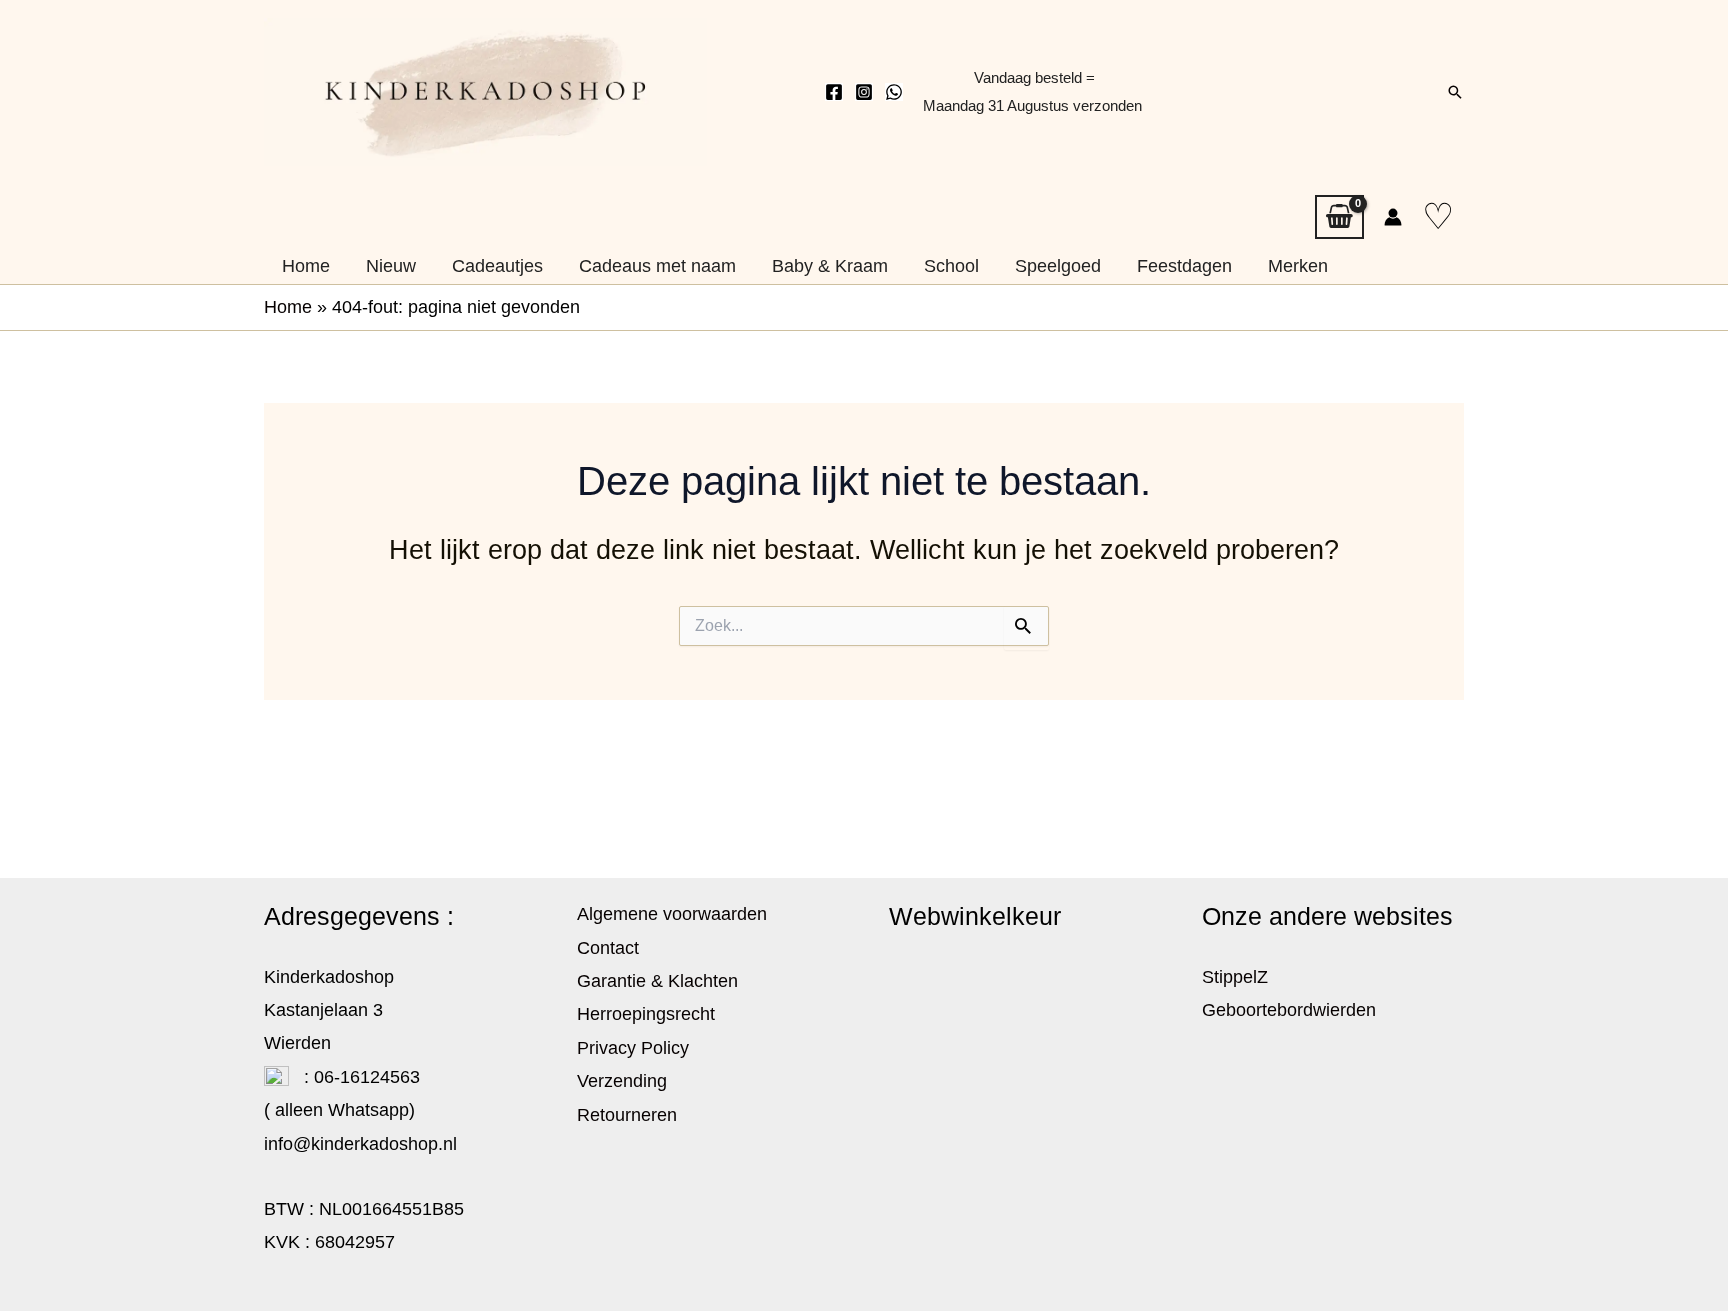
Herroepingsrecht (646, 1014)
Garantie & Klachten (657, 981)
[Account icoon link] (1393, 217)
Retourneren (627, 1115)
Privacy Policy (633, 1048)
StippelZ (1235, 977)
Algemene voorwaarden (672, 914)
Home (288, 307)
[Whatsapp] (894, 92)
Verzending (622, 1081)
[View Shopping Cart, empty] (1339, 217)
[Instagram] (864, 92)
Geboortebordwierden (1289, 1010)
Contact (608, 948)
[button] (1455, 92)
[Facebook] (834, 92)
